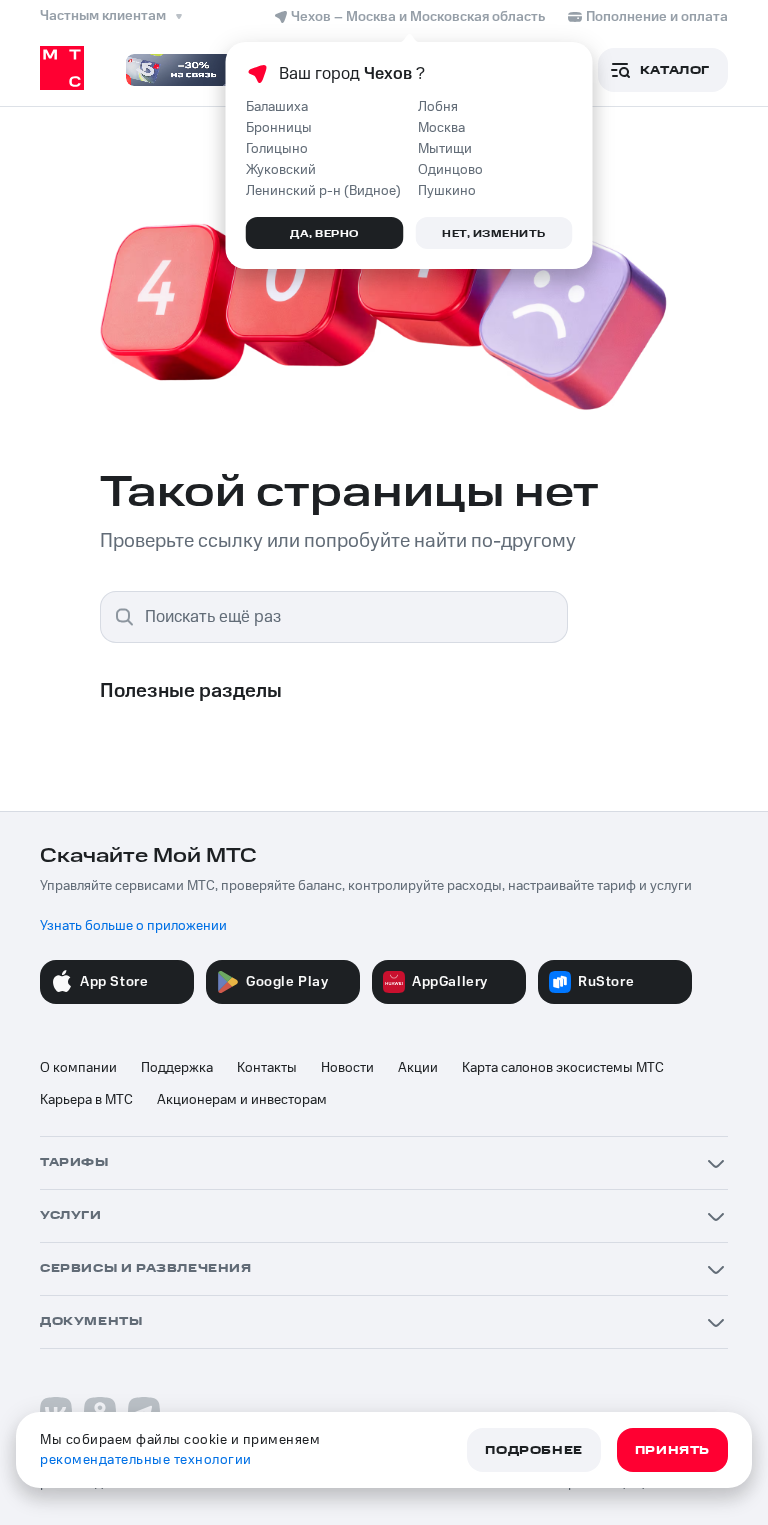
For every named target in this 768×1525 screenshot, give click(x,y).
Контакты (267, 1068)
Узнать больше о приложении (133, 926)
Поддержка (177, 1068)
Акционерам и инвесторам (242, 1100)
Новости (347, 1068)
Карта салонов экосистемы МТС (563, 1068)
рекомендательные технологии (146, 1460)
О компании (78, 1068)
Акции (418, 1068)
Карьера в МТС (86, 1100)
